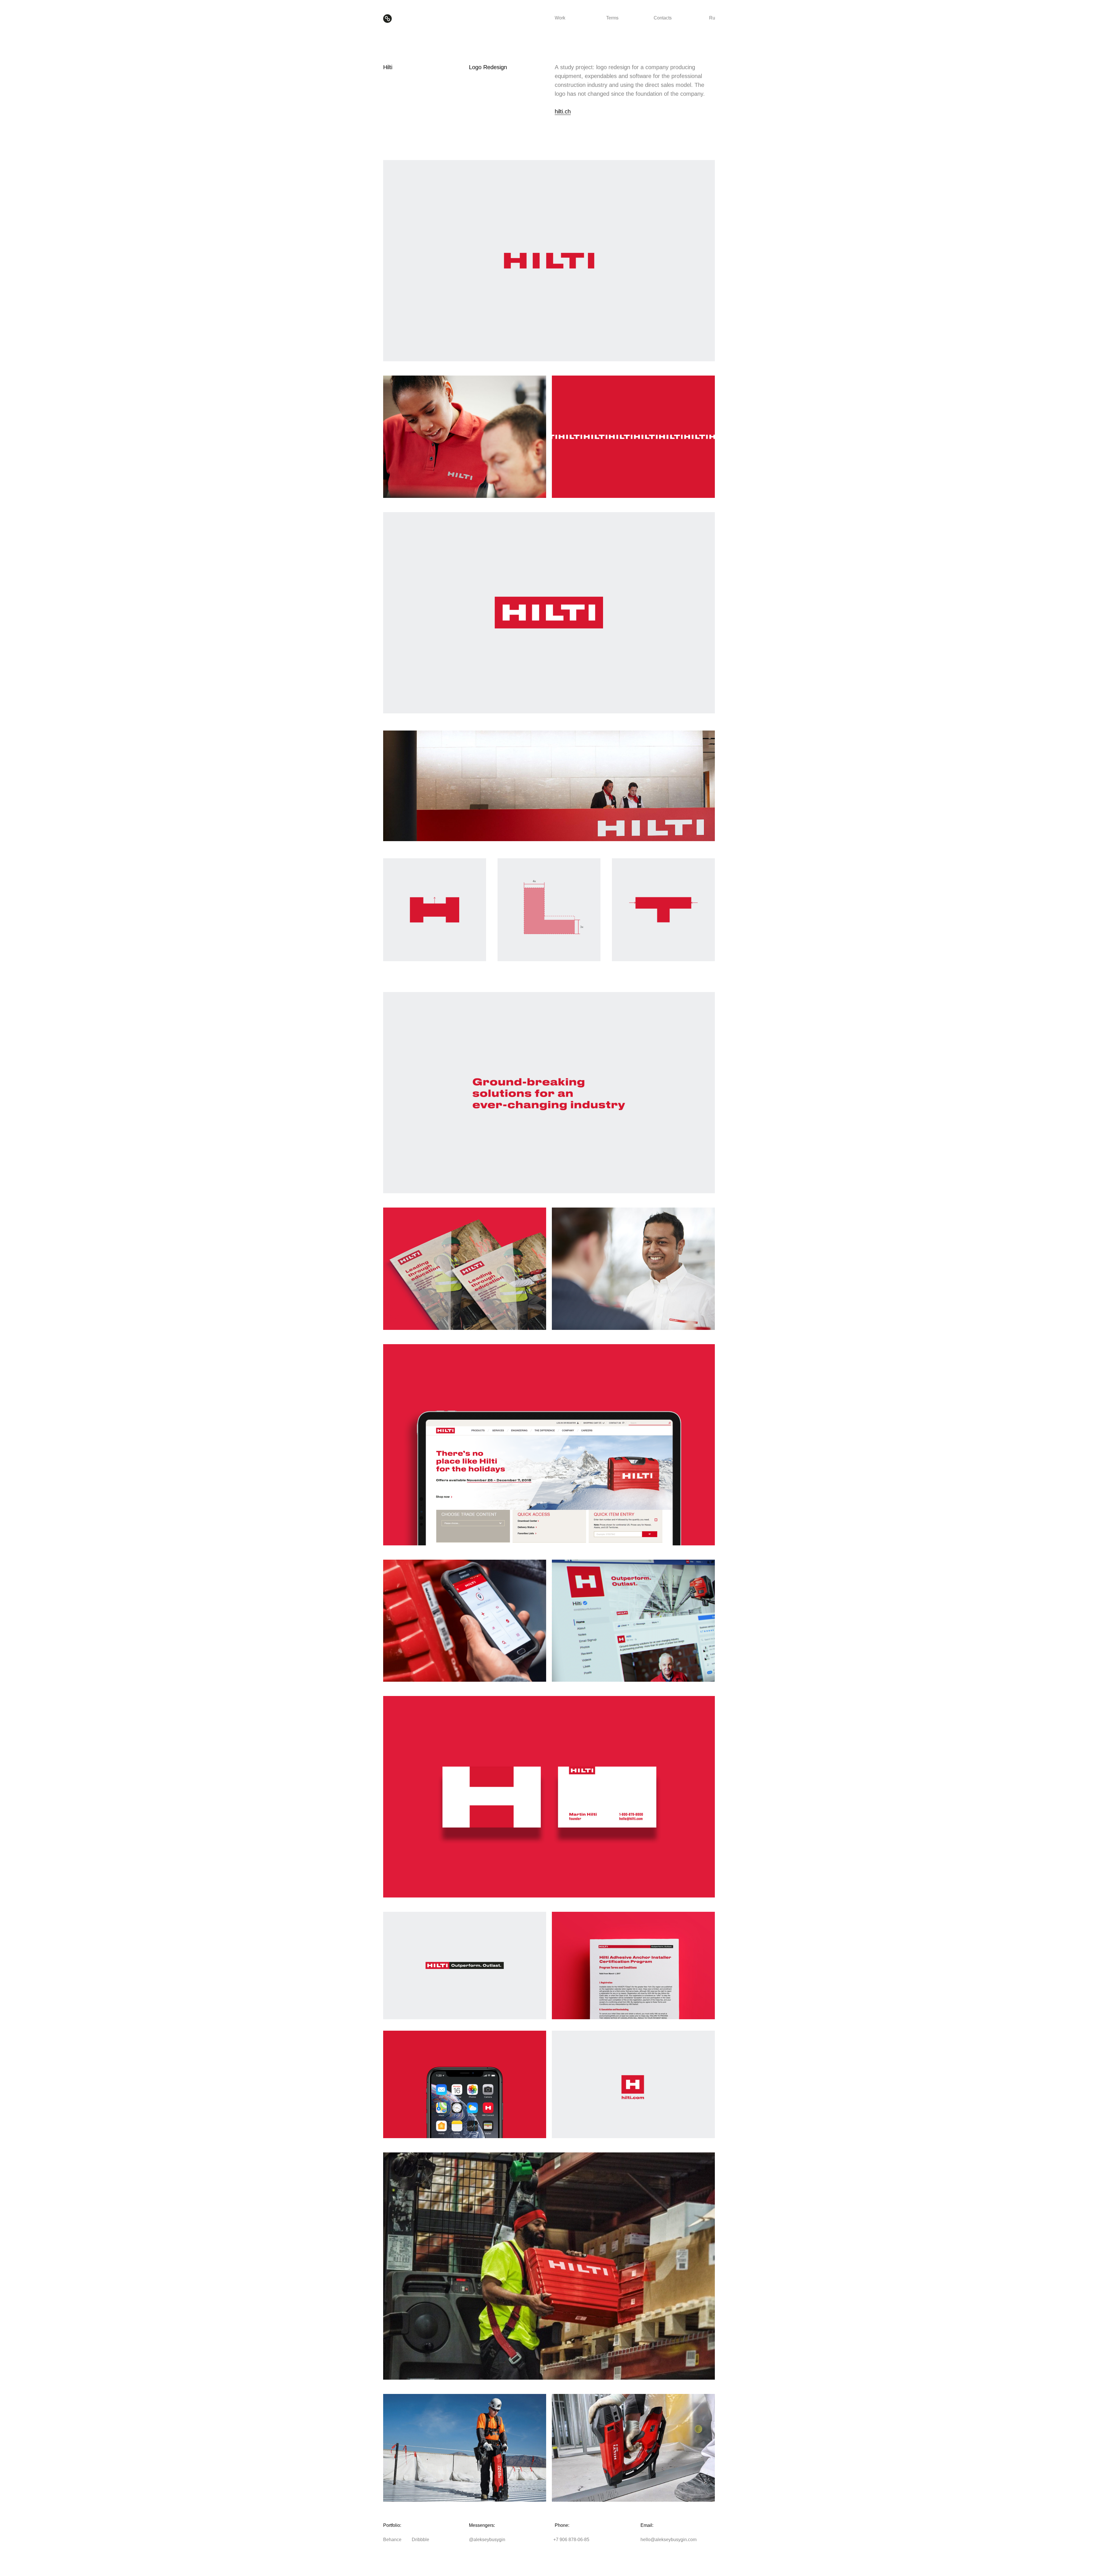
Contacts (663, 18)
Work (560, 18)
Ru (712, 18)
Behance (392, 2540)
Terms (612, 18)
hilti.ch (563, 111)
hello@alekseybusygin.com (669, 2540)
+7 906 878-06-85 (571, 2540)
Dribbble (420, 2540)
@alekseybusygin (487, 2540)
